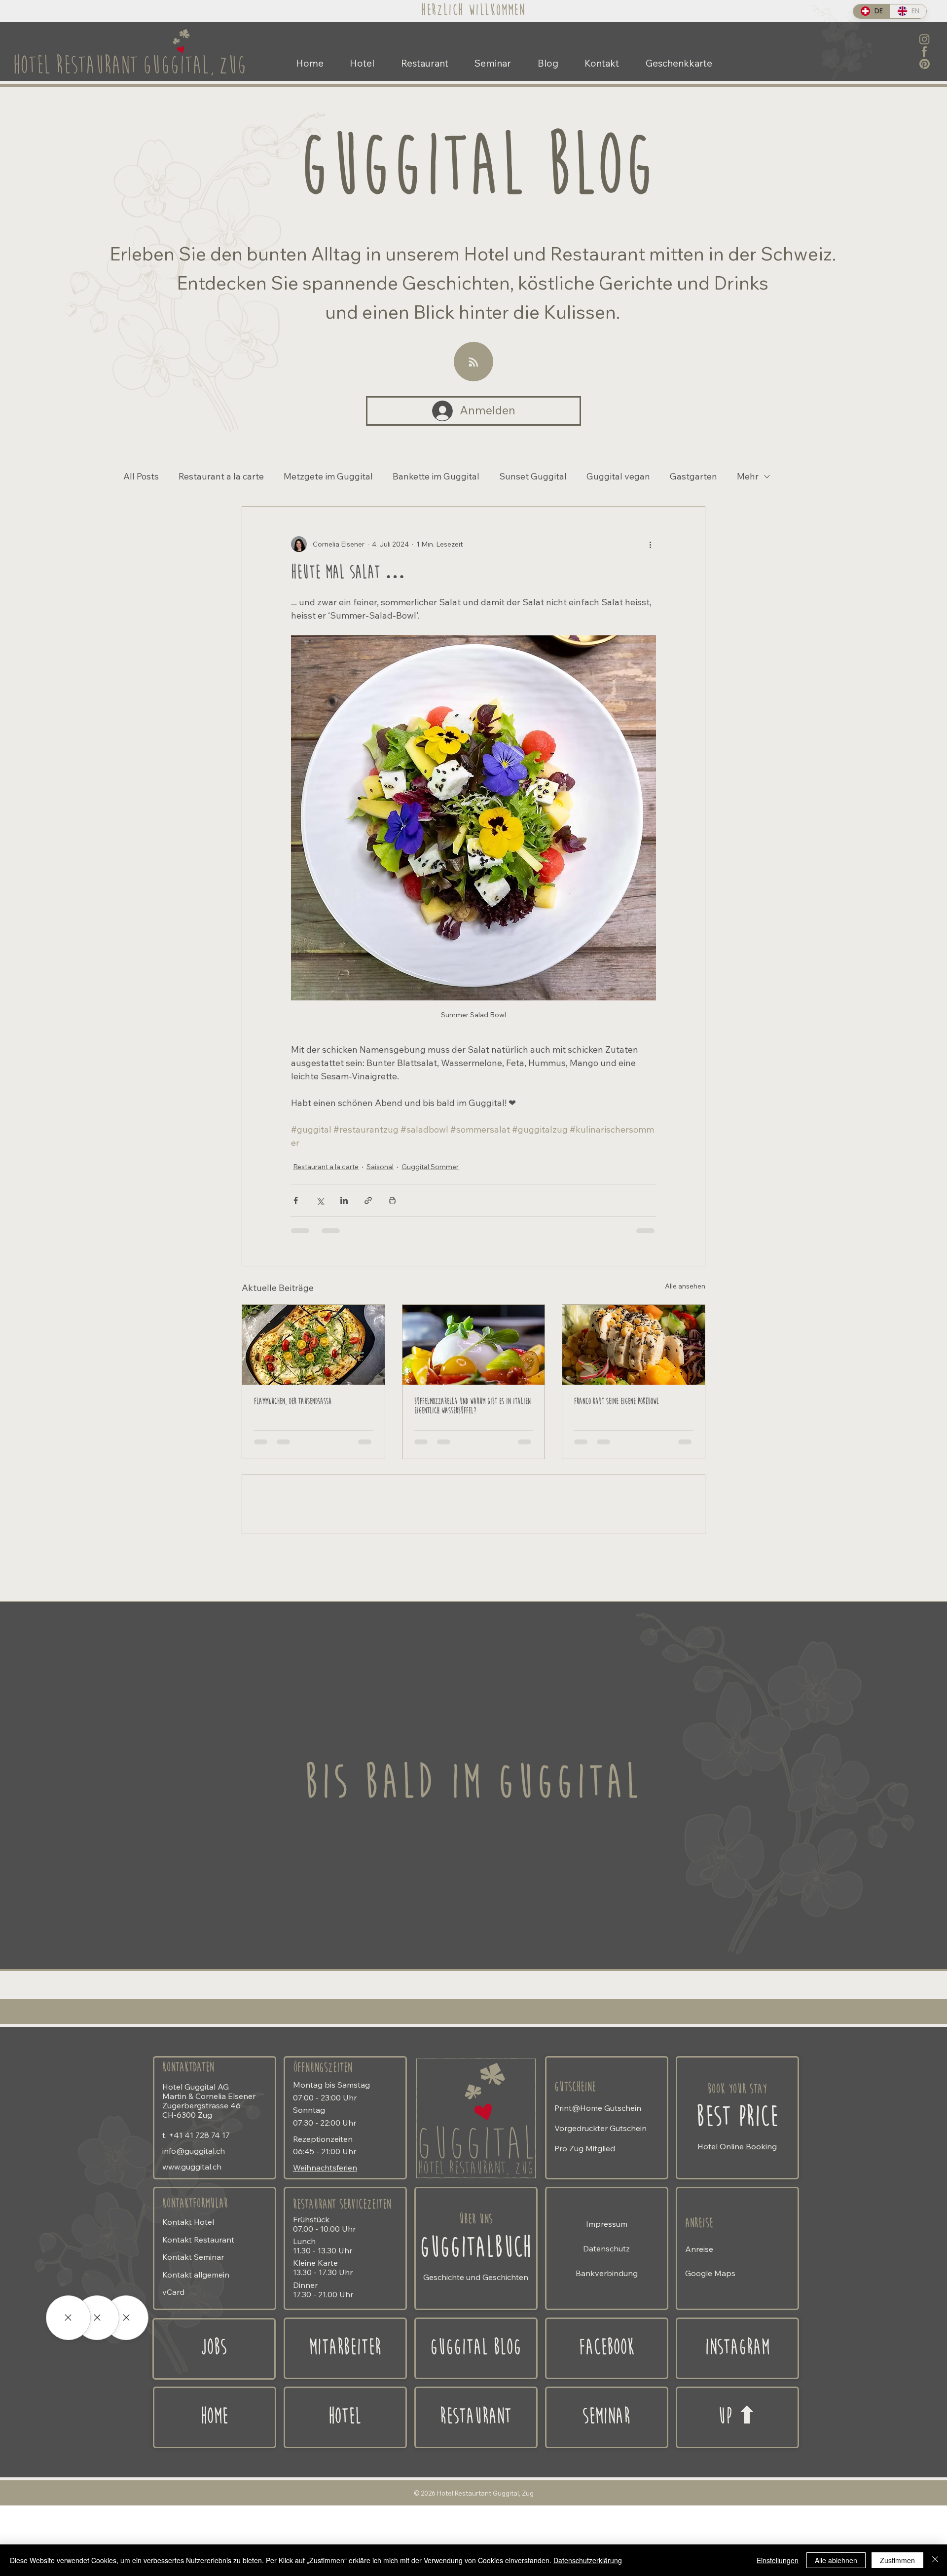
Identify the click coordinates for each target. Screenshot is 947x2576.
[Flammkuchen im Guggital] (313, 1345)
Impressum (607, 2302)
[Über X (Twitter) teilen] (320, 1200)
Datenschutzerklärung (588, 2560)
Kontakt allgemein (196, 2353)
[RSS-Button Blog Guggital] (473, 362)
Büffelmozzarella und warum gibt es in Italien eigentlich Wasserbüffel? (473, 1406)
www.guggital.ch (192, 2245)
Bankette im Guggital (436, 477)
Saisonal (380, 1167)
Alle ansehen (685, 1286)
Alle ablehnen (836, 2560)
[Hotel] (126, 2318)
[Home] (737, 2496)
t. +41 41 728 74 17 (196, 2213)
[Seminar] (68, 2318)
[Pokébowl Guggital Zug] (634, 1345)
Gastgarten (693, 477)
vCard (173, 2370)
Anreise (699, 2302)
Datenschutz (606, 2327)
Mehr (748, 477)
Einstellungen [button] (778, 2560)
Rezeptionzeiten (323, 2217)
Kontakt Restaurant (198, 2318)
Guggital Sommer (430, 1167)
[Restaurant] (97, 2318)
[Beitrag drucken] (392, 1200)
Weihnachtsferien (325, 2246)
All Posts (141, 477)
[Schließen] (935, 2560)
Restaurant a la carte (221, 477)
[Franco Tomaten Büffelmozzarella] (474, 1345)
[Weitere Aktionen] (650, 544)
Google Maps (710, 2352)
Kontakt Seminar (193, 2335)
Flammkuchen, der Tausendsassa (293, 1402)
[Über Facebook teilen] (296, 1200)
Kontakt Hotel (188, 2300)
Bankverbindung (607, 2352)
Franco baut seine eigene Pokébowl (617, 1402)
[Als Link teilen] (368, 1200)
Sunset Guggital (533, 477)
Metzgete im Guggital (328, 477)
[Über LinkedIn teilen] (344, 1200)
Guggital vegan (618, 477)
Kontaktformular (195, 2282)
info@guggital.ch (194, 2229)
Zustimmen (897, 2560)
